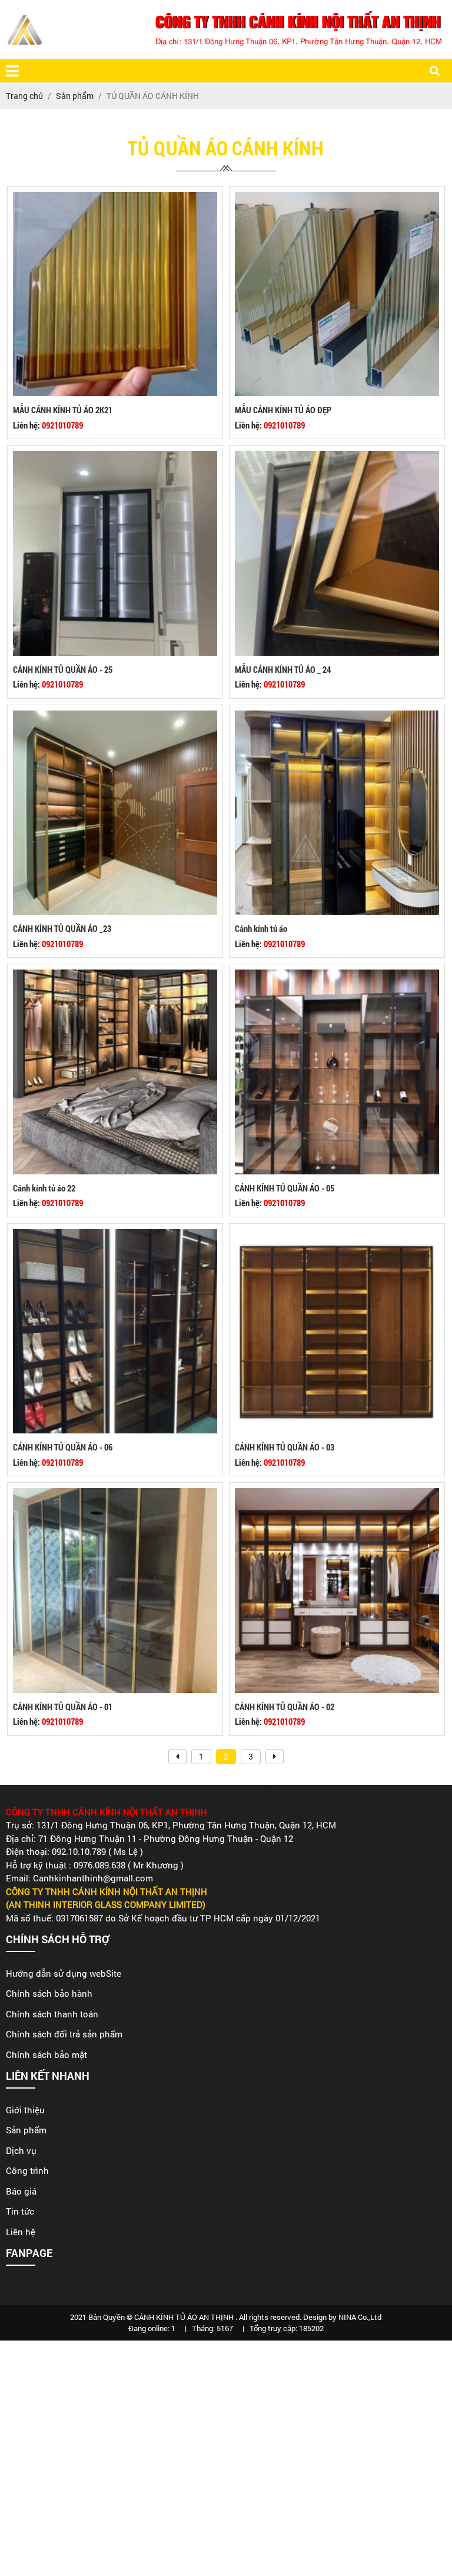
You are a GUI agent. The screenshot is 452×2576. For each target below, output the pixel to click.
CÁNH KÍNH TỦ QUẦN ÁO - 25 (63, 669)
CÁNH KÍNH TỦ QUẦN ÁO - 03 (285, 1447)
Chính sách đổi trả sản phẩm (64, 2034)
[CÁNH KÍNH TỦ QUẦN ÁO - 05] (337, 976)
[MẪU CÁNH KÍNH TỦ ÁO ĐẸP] (337, 198)
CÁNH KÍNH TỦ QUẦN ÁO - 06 (63, 1447)
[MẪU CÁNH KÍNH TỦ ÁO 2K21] (115, 198)
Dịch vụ (21, 2150)
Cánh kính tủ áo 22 (44, 1188)
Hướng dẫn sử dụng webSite (64, 1973)
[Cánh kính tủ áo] (337, 717)
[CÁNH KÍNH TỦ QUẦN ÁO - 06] (115, 1235)
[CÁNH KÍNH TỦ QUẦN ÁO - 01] (115, 1494)
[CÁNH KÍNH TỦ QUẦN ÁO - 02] (337, 1494)
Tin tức (20, 2211)
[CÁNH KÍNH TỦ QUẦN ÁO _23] (115, 717)
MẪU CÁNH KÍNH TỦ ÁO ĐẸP (283, 410)
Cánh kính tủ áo (261, 928)
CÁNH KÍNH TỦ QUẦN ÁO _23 (62, 928)
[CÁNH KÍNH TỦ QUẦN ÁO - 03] (337, 1235)
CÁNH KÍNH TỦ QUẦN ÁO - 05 (285, 1188)
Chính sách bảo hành (49, 1993)
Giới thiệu (25, 2110)
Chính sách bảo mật (46, 2054)
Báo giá (21, 2191)
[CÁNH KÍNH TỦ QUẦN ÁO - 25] (115, 457)
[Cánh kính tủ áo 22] (115, 976)
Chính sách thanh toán (52, 2014)
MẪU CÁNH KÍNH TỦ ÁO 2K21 (63, 410)
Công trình (27, 2170)
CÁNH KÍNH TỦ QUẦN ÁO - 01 (63, 1707)
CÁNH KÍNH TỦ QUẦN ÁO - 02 (285, 1707)
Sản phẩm (26, 2130)
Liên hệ (21, 2232)
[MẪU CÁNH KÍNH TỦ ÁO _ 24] (337, 457)
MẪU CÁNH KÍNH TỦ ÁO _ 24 (283, 669)
